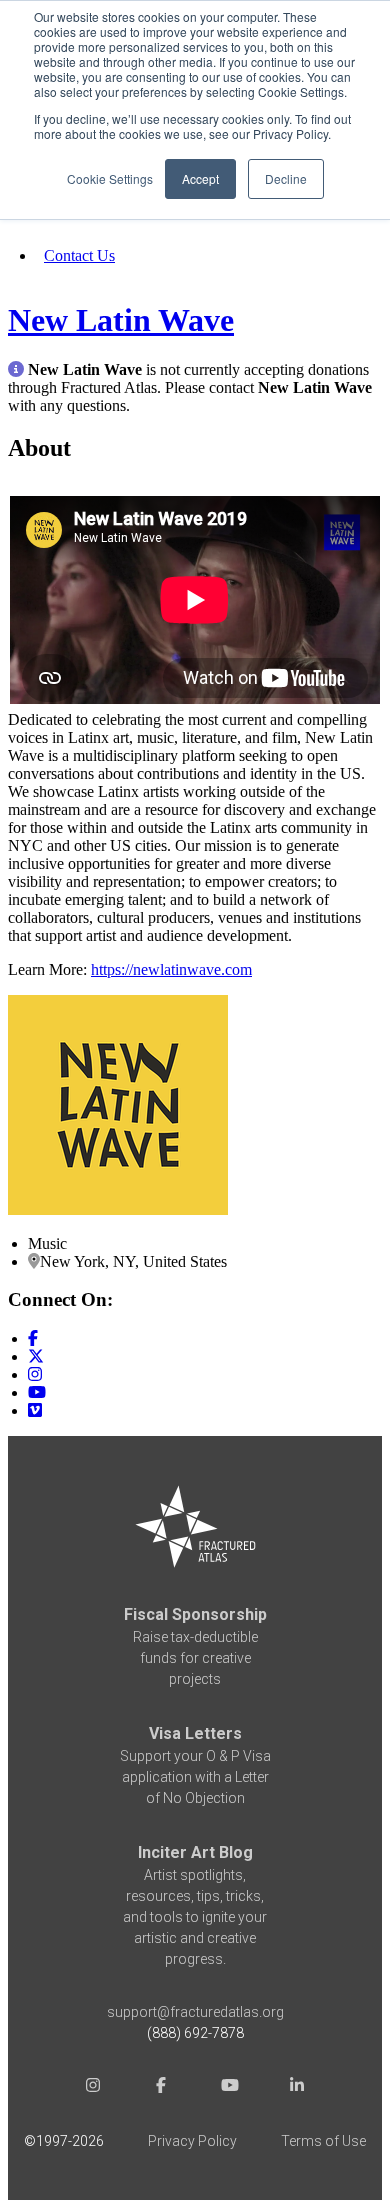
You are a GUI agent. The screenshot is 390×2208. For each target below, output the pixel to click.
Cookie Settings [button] (110, 178)
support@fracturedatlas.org (195, 2012)
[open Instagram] (93, 2087)
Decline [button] (286, 178)
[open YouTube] (229, 2087)
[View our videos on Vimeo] (35, 1410)
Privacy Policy (192, 2141)
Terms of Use (323, 2141)
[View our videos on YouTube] (37, 1392)
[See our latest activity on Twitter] (36, 1356)
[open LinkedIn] (297, 2087)
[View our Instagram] (35, 1374)
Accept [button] (200, 178)
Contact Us (79, 255)
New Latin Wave (121, 320)
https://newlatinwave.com (171, 969)
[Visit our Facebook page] (33, 1338)
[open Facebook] (161, 2087)
